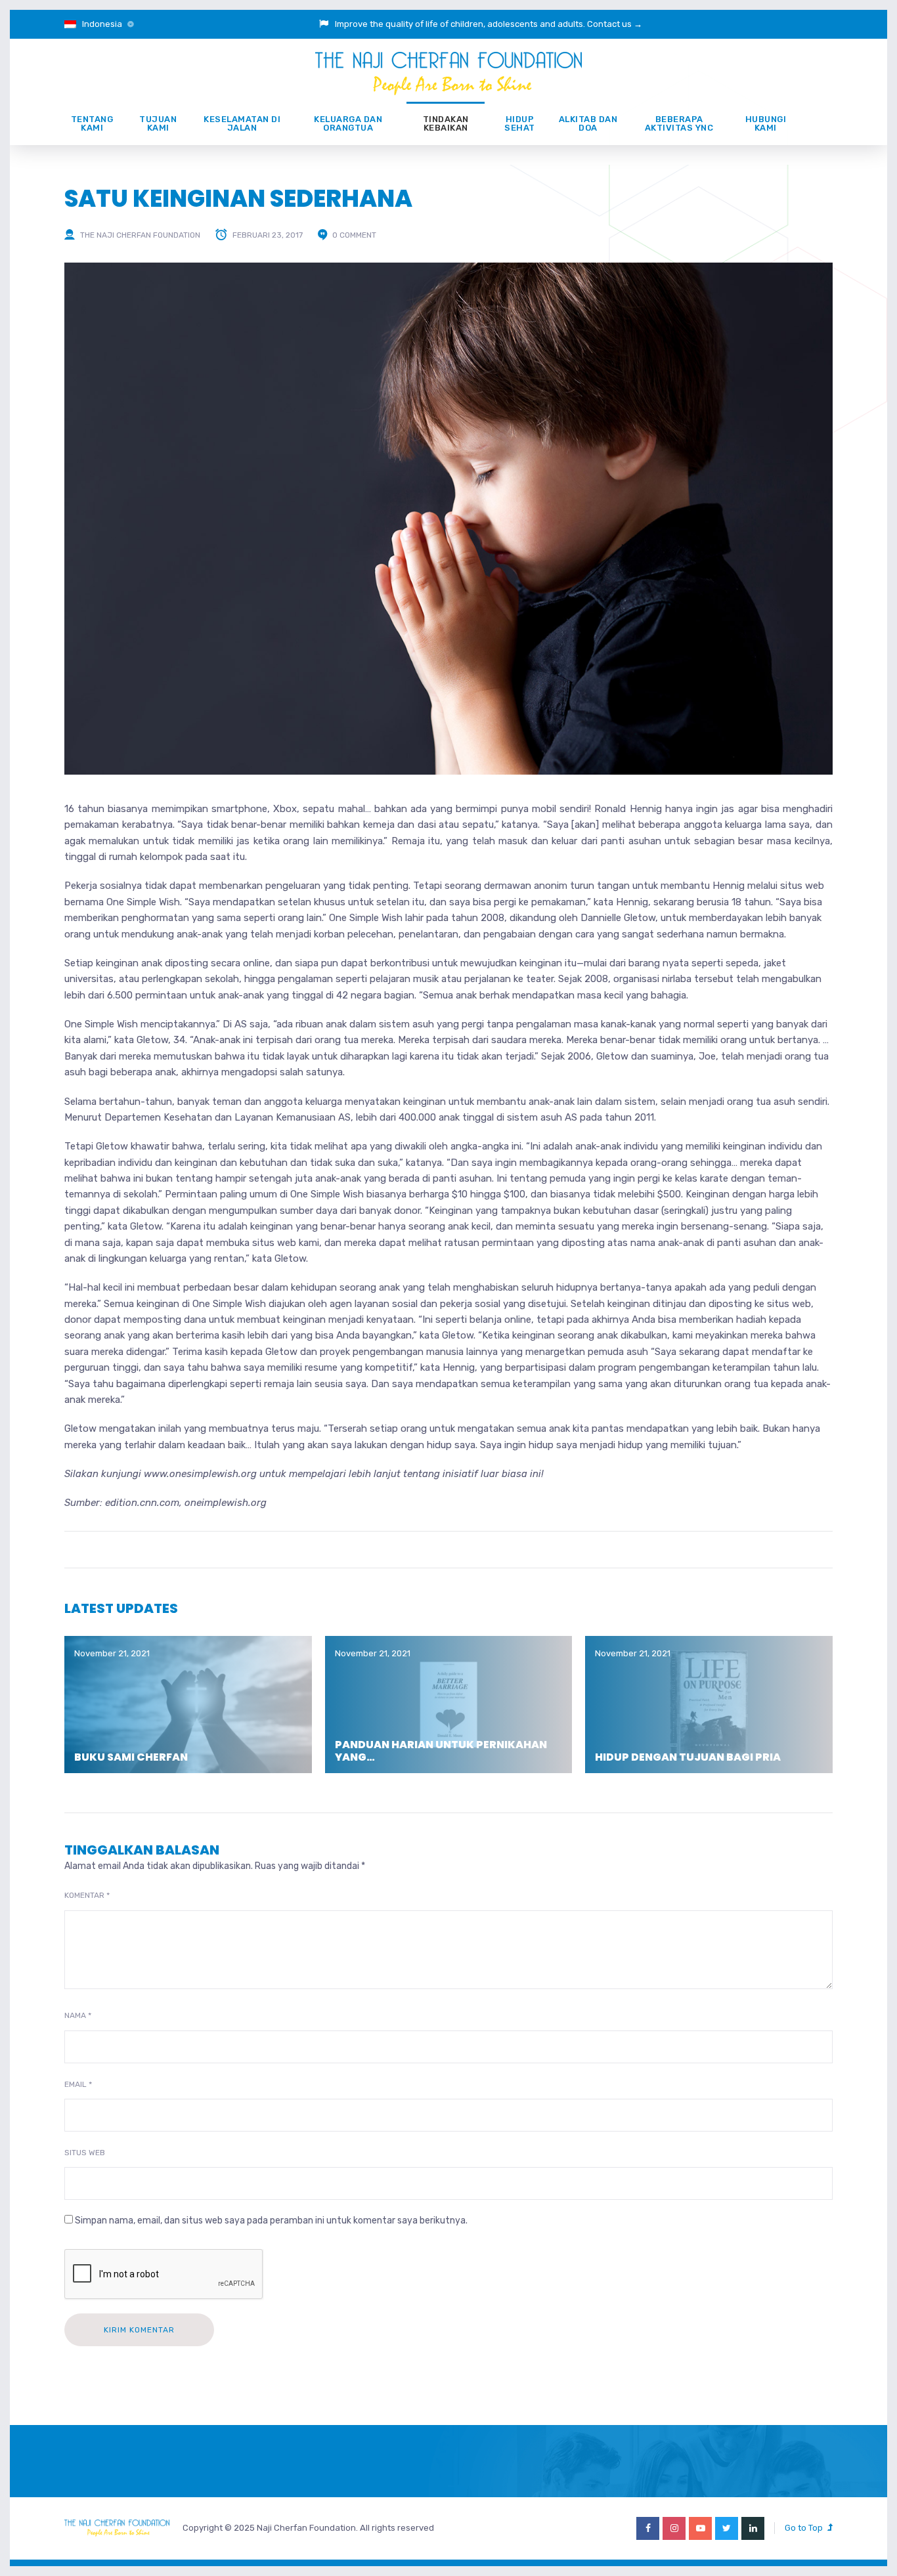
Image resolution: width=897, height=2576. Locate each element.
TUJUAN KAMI (158, 123)
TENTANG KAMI (92, 123)
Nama (78, 2015)
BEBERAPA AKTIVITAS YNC (679, 123)
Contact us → (615, 24)
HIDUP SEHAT (520, 123)
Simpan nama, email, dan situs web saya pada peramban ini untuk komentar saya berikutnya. (271, 2221)
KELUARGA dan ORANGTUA (348, 123)
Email (78, 2084)
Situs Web (85, 2153)
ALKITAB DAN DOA (588, 123)
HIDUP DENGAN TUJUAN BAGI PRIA (688, 1757)
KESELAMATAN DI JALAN (242, 123)
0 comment (354, 235)
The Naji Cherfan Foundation (140, 235)
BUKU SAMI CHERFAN (131, 1757)
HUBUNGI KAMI (766, 123)
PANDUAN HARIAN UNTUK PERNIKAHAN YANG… (441, 1751)
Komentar (87, 1895)
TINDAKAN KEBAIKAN (446, 123)
